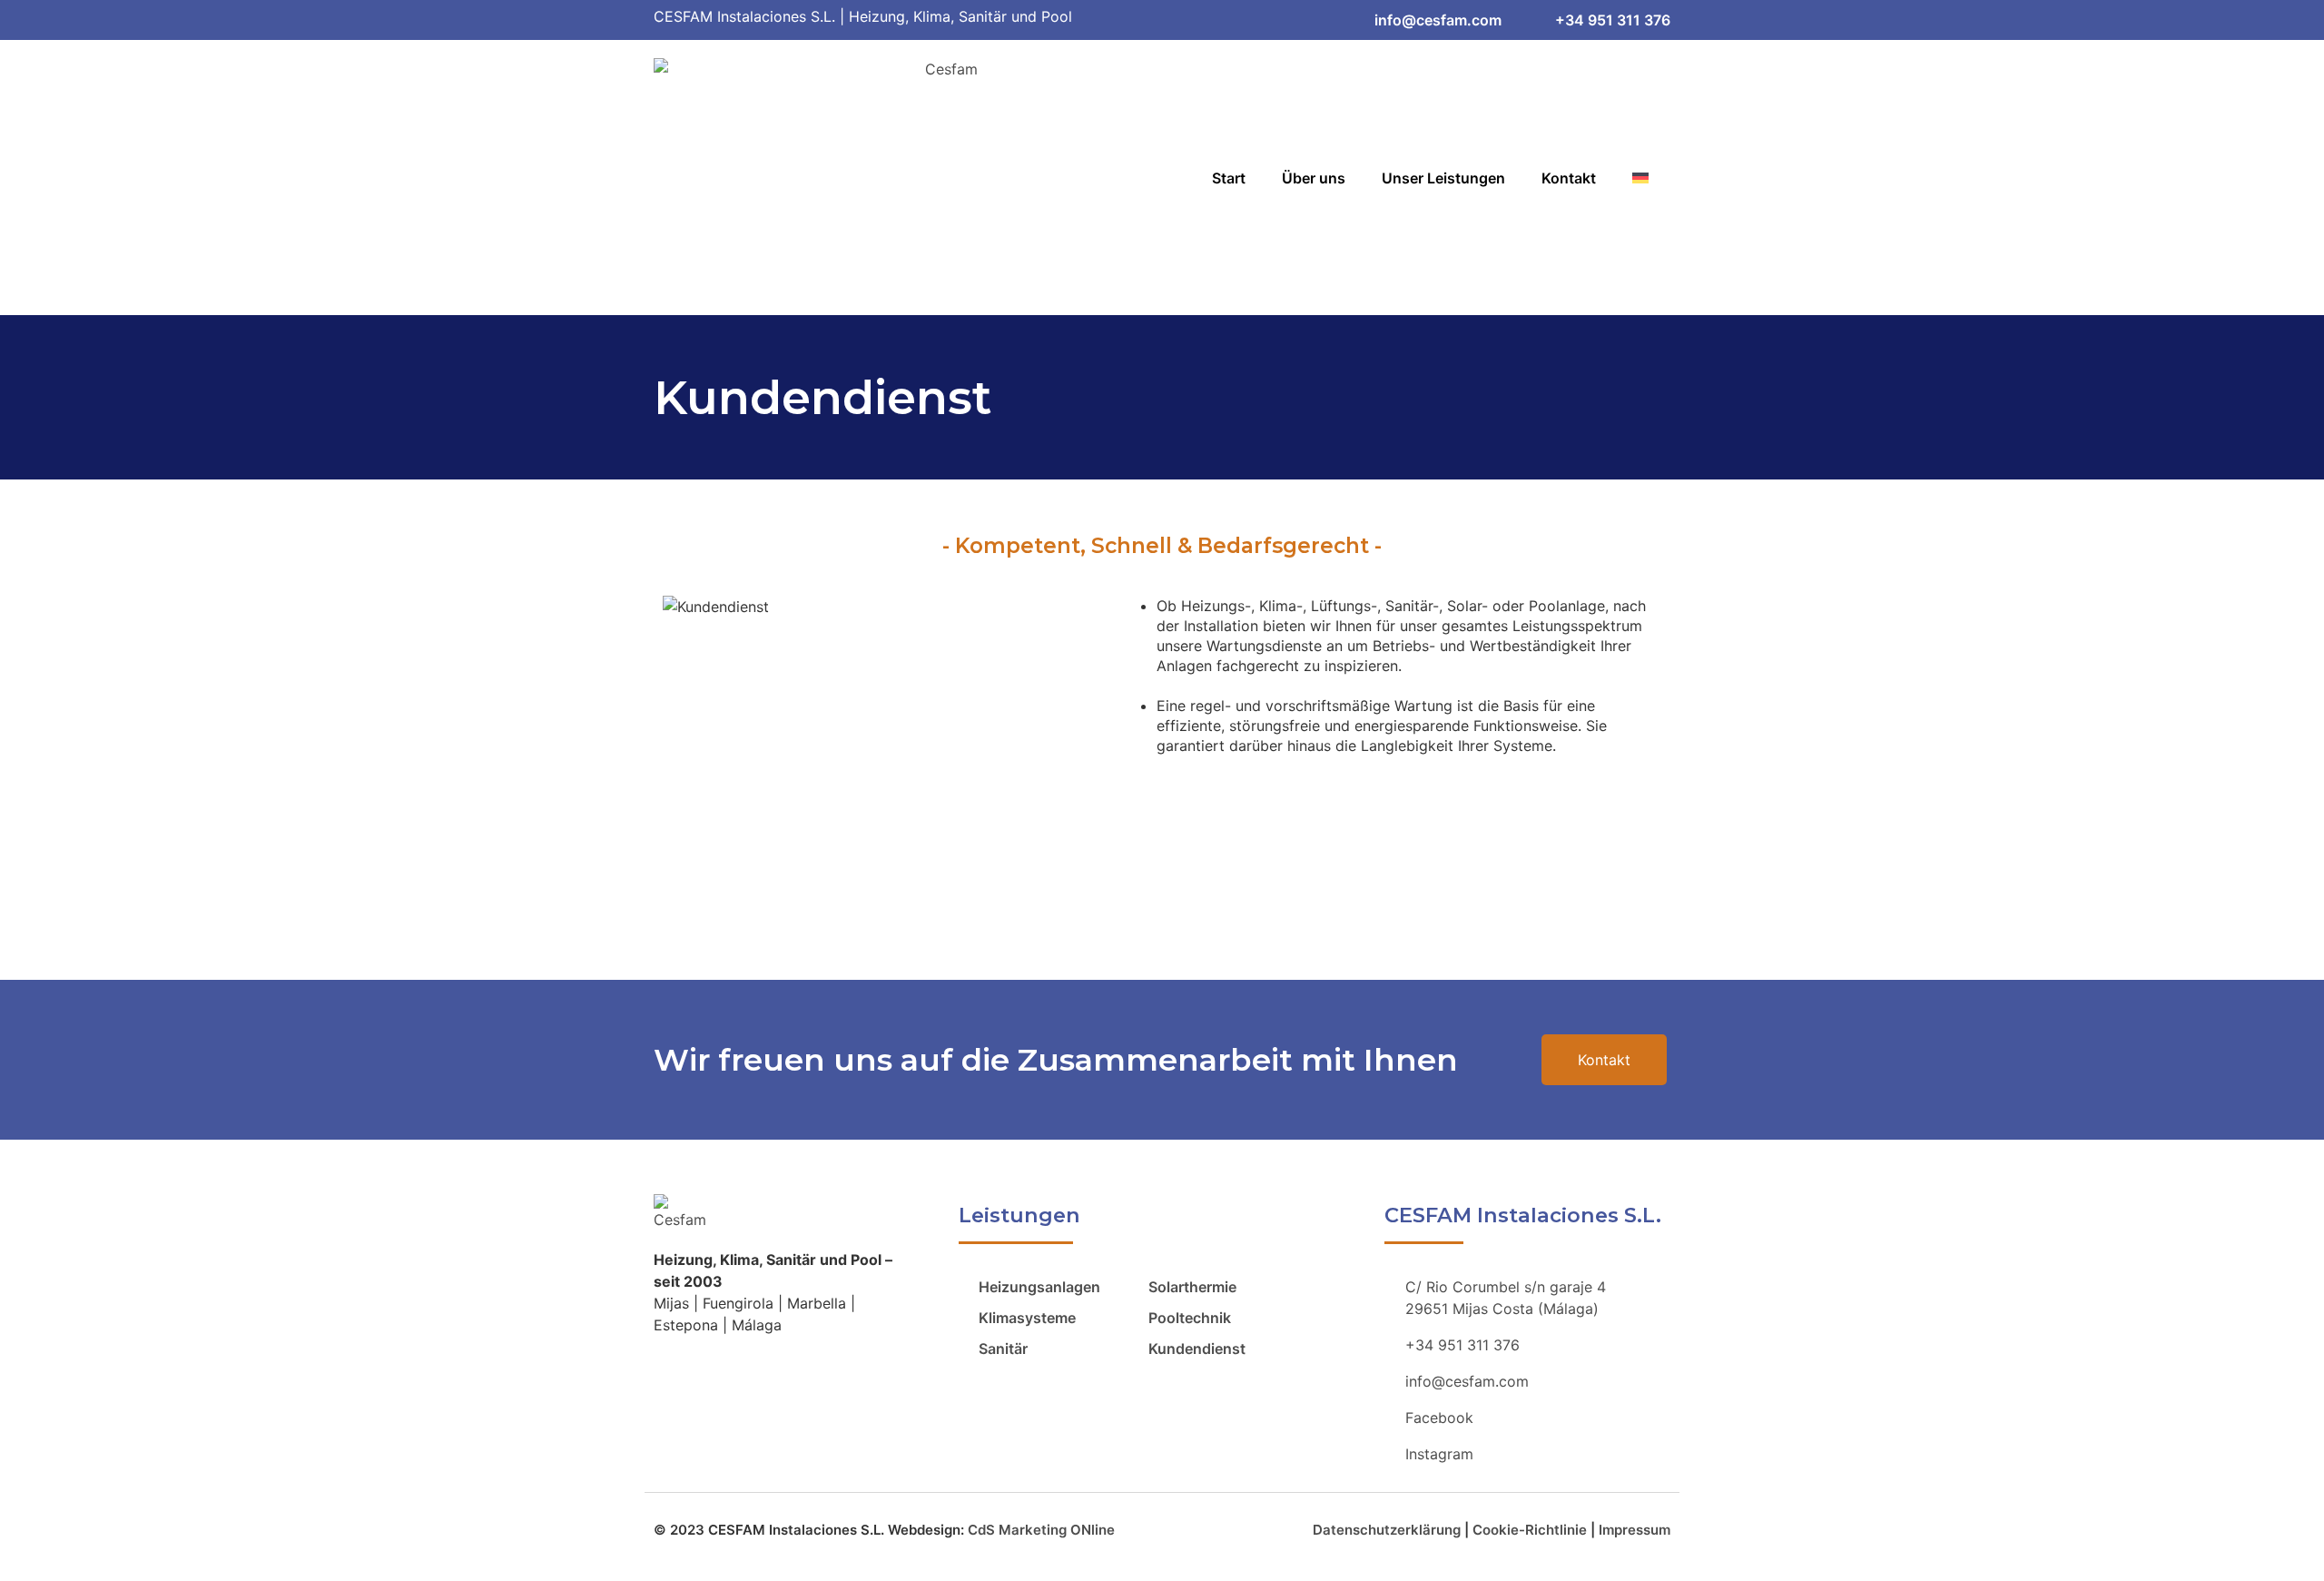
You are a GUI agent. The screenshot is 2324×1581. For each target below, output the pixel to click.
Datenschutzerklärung (1387, 1530)
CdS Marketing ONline (1041, 1530)
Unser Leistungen (1443, 178)
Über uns (1314, 178)
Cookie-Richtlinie (1530, 1530)
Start (1229, 178)
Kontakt (1569, 178)
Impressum (1635, 1530)
